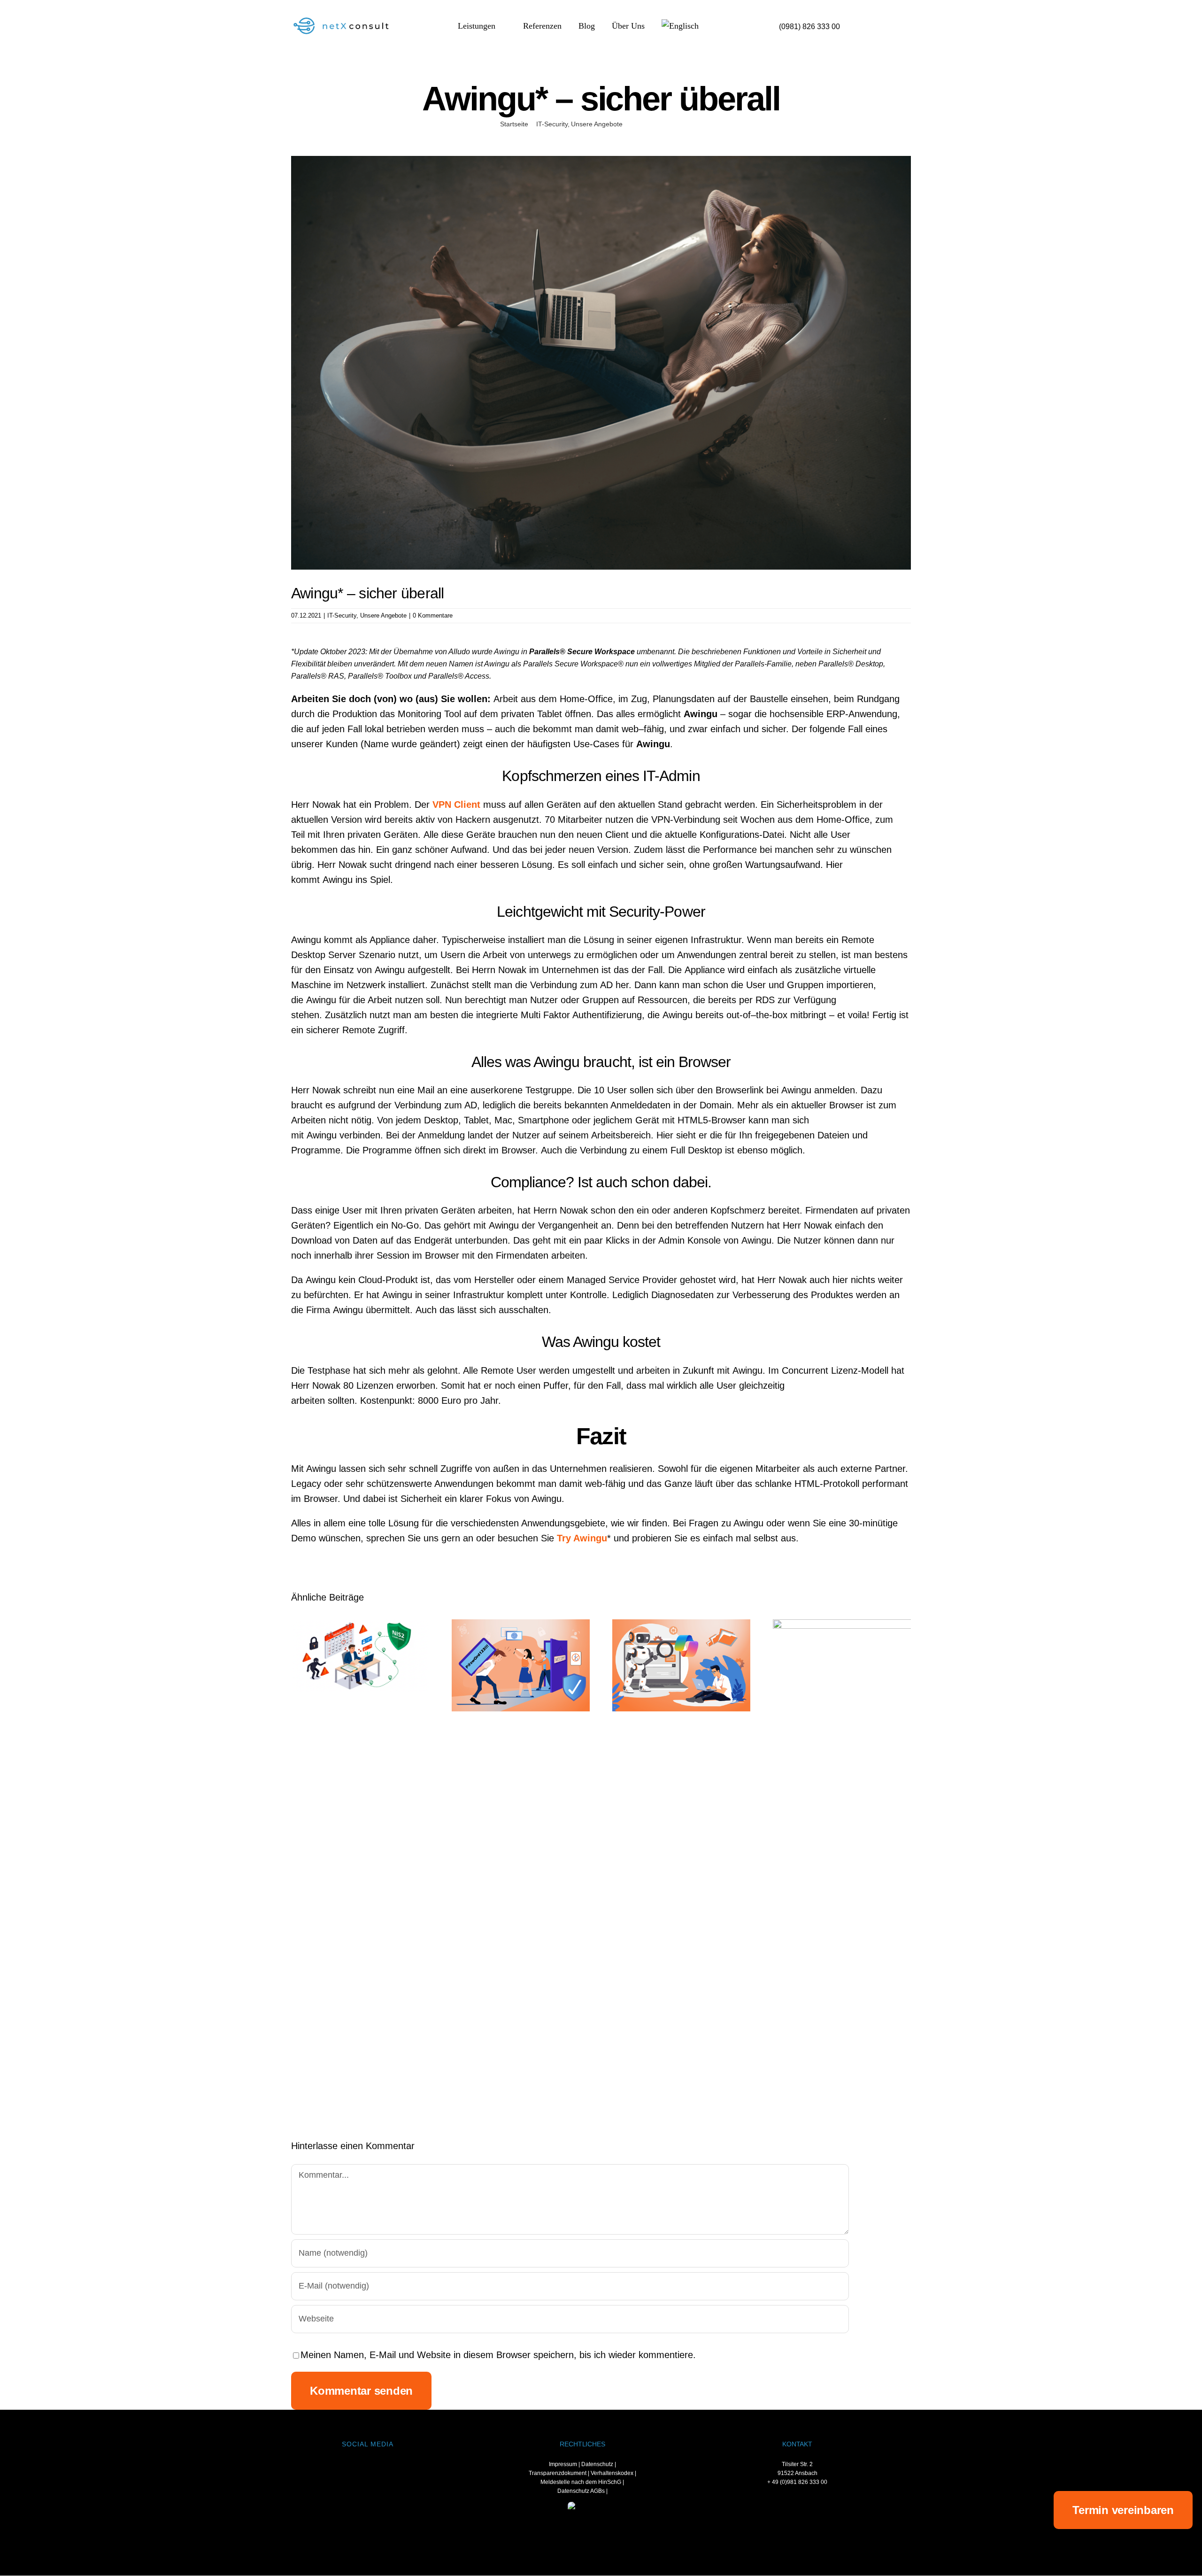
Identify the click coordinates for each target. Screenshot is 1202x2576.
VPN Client (456, 805)
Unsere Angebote (383, 615)
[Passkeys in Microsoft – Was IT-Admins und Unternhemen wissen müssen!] (521, 1665)
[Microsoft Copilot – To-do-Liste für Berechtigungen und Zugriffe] (681, 1665)
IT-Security (342, 615)
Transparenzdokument (558, 2473)
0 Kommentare (433, 615)
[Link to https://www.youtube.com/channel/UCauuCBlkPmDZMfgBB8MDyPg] (379, 2468)
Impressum (563, 2464)
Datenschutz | (599, 2464)
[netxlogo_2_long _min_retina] (345, 19)
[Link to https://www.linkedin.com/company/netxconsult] (355, 2468)
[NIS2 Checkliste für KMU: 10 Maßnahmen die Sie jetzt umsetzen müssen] (360, 1655)
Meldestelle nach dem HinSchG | (582, 2482)
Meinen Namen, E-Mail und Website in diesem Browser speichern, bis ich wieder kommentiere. (498, 2355)
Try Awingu (582, 1538)
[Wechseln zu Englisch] (680, 27)
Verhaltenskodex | (613, 2473)
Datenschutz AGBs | (582, 2491)
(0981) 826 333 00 (809, 27)
